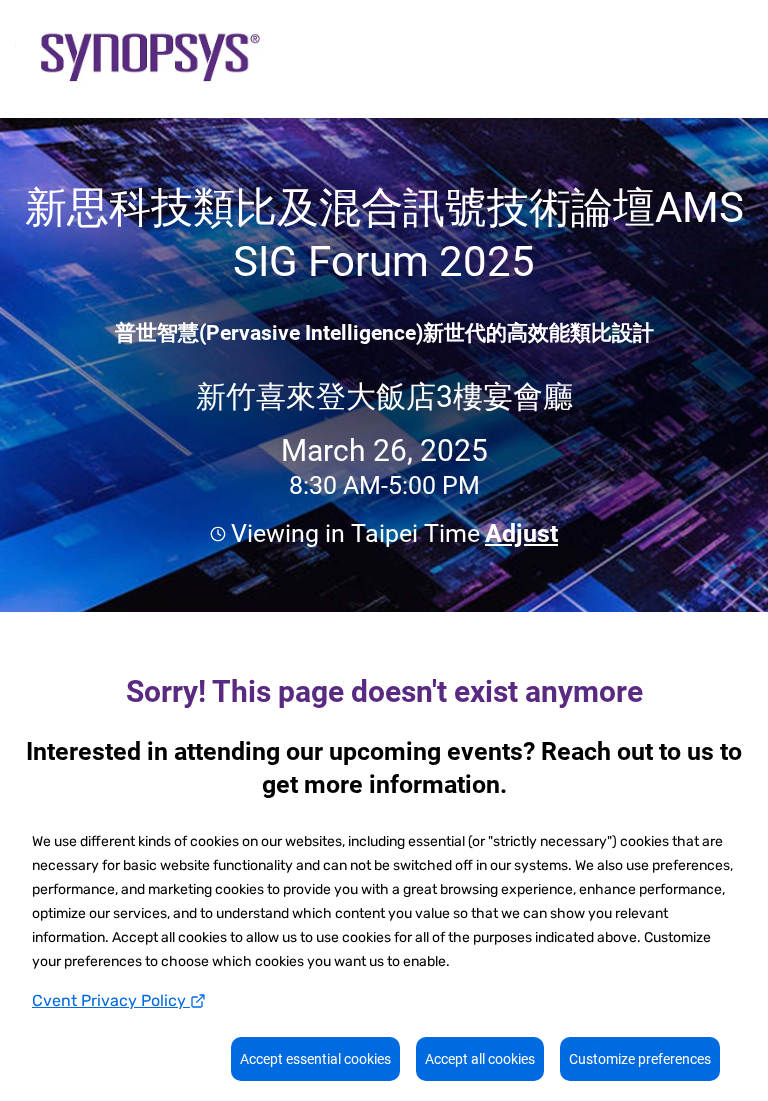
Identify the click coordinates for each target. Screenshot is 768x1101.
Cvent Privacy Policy (111, 1000)
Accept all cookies (480, 1059)
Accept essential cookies (315, 1059)
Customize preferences (640, 1059)
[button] (519, 533)
